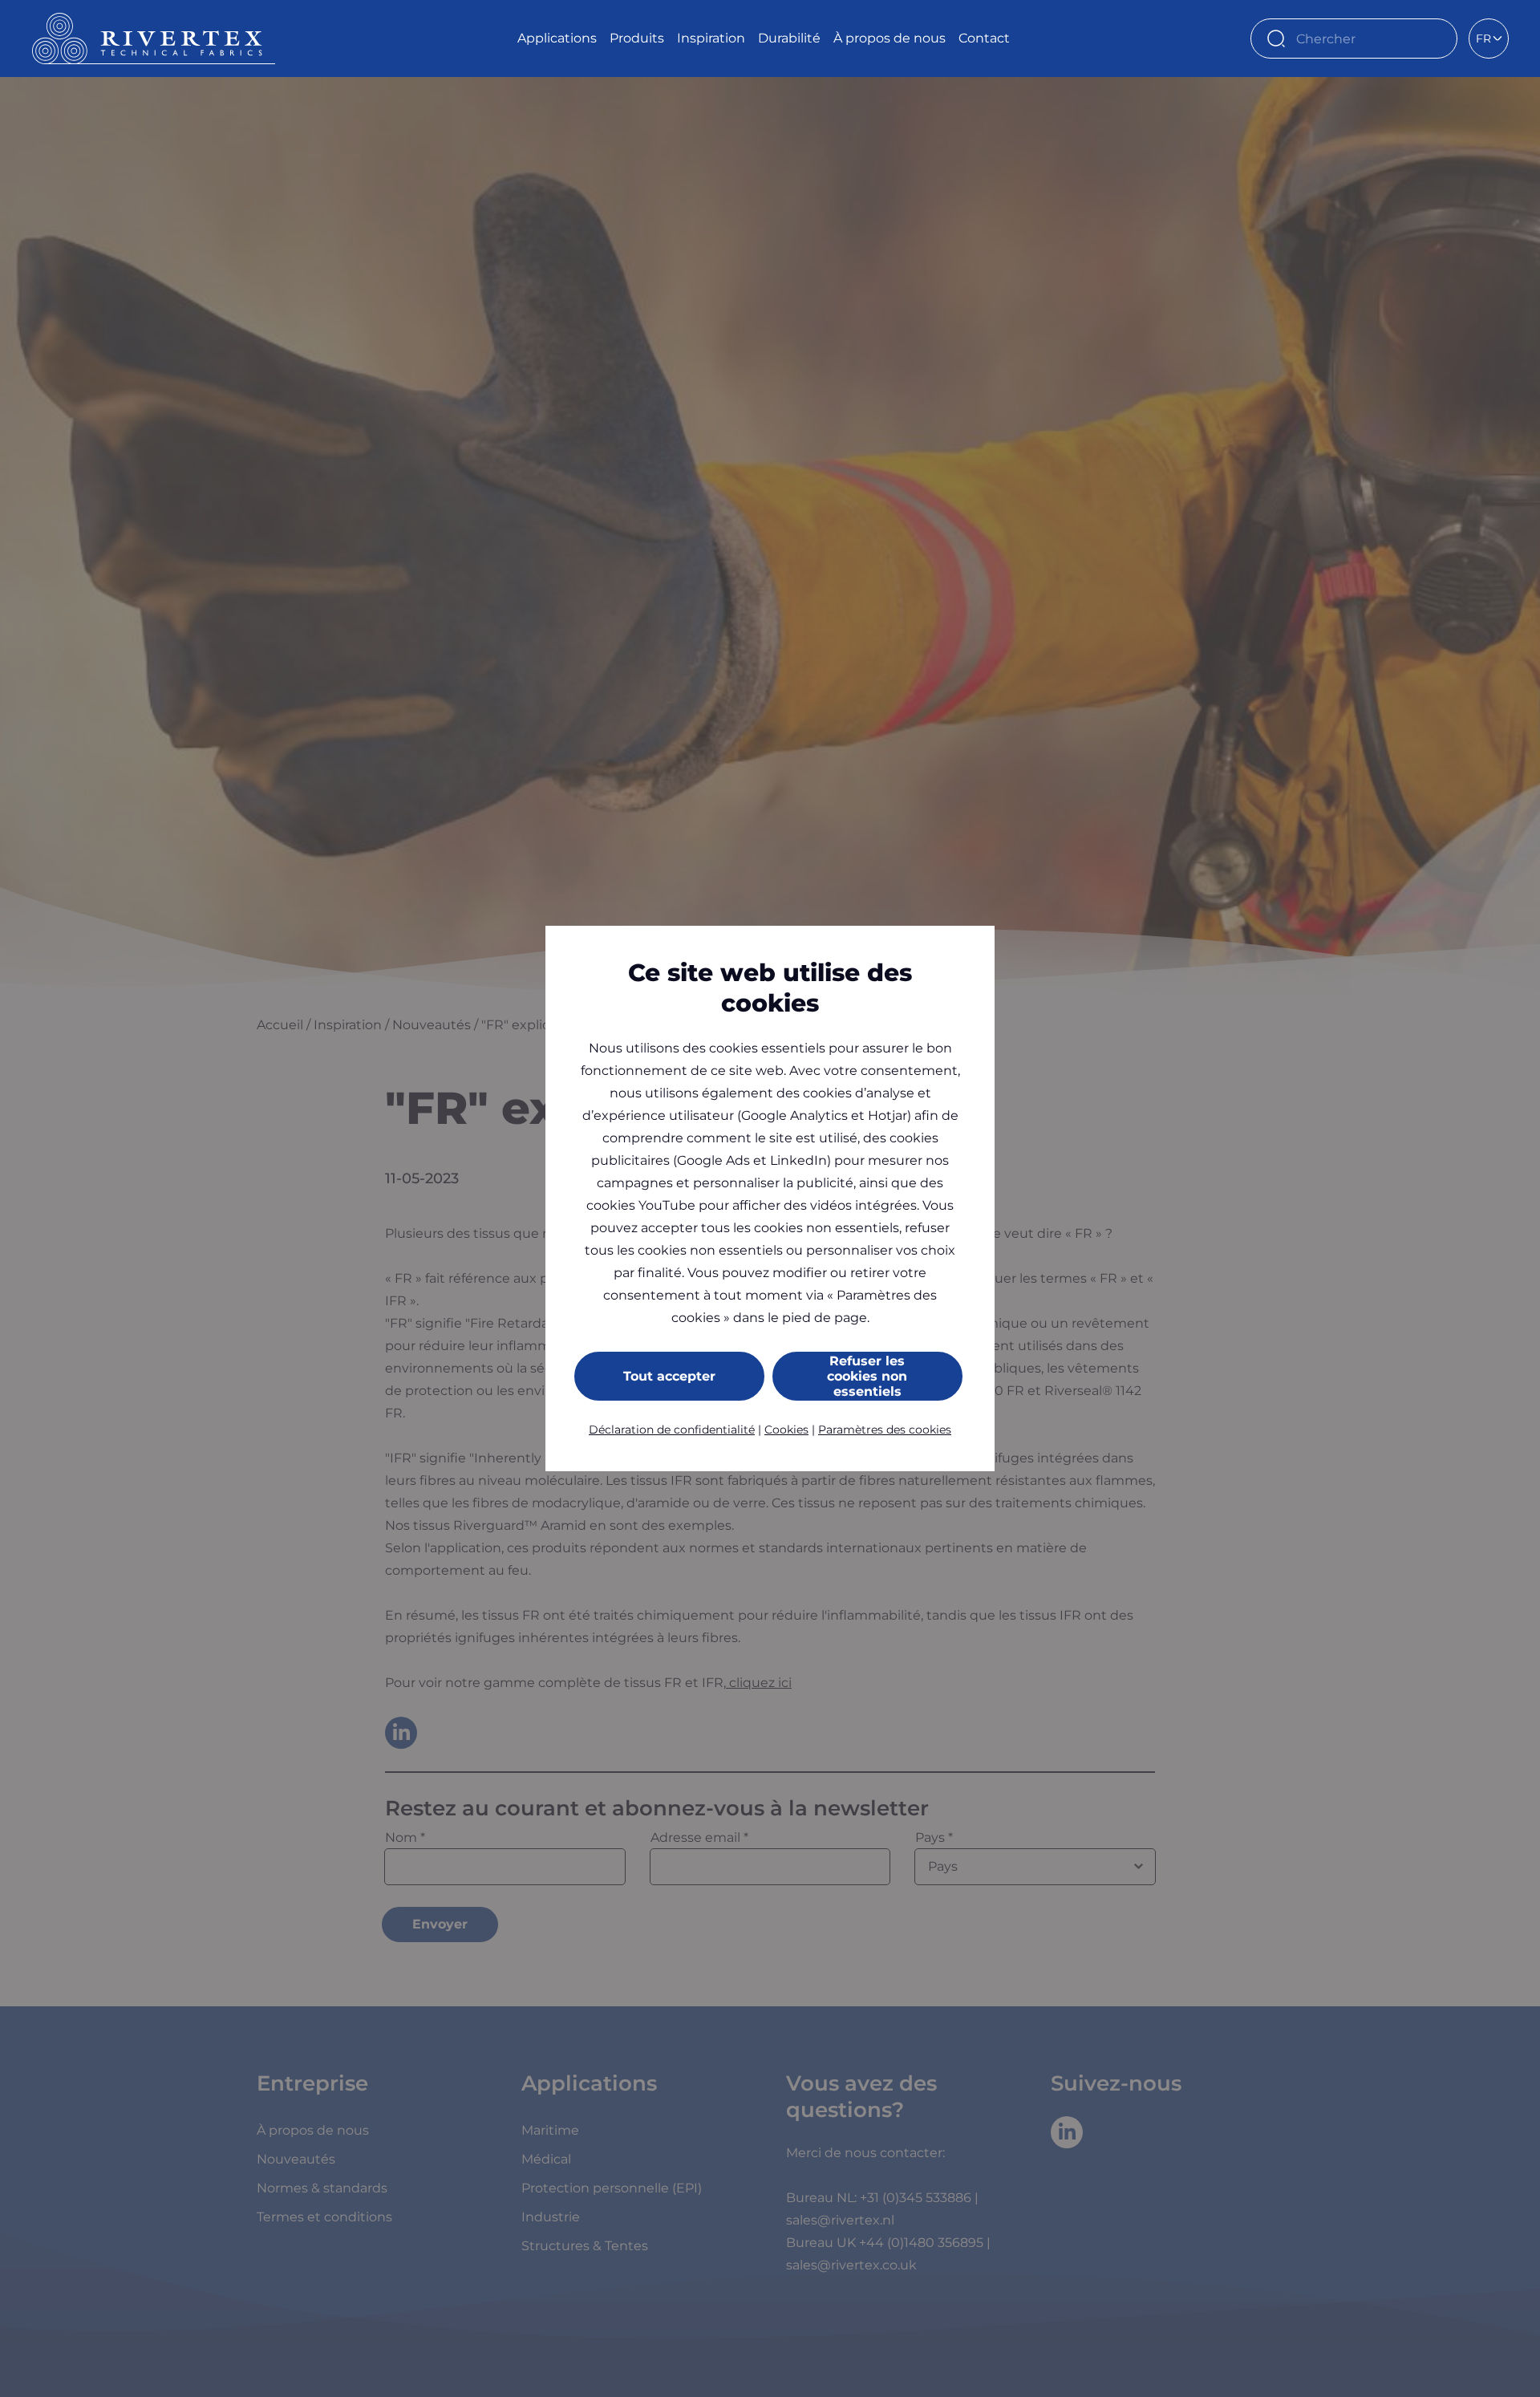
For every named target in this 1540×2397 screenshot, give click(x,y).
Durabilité (789, 38)
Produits (637, 38)
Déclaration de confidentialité (672, 1430)
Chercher (1437, 39)
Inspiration (711, 38)
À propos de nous (890, 38)
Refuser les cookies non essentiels (867, 1376)
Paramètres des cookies (885, 1430)
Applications (557, 38)
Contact (984, 38)
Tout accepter (669, 1376)
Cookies (786, 1430)
